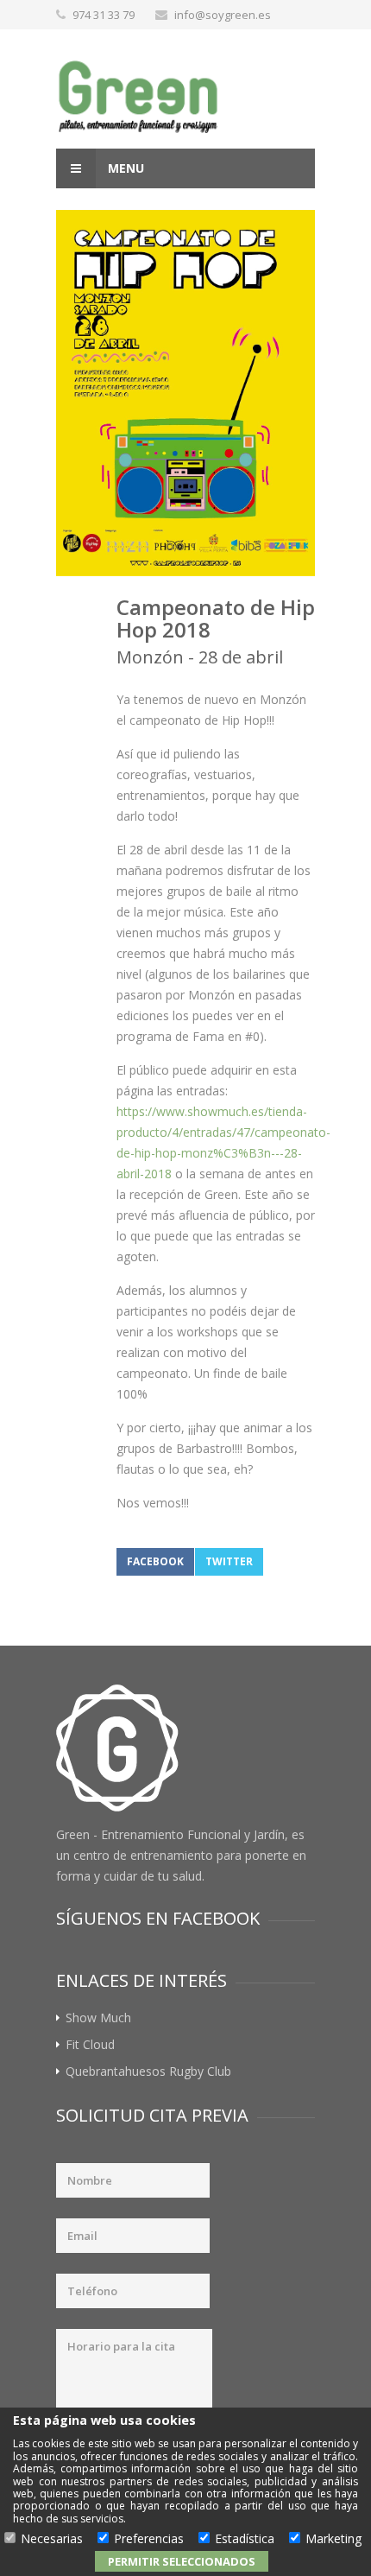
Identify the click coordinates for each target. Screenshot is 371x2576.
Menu (124, 168)
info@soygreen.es (223, 15)
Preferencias (149, 2539)
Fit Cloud (90, 2044)
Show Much (98, 2018)
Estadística (245, 2539)
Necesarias (52, 2539)
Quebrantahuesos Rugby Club (148, 2071)
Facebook (155, 1561)
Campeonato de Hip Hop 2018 (216, 618)
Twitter (229, 1561)
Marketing (333, 2539)
